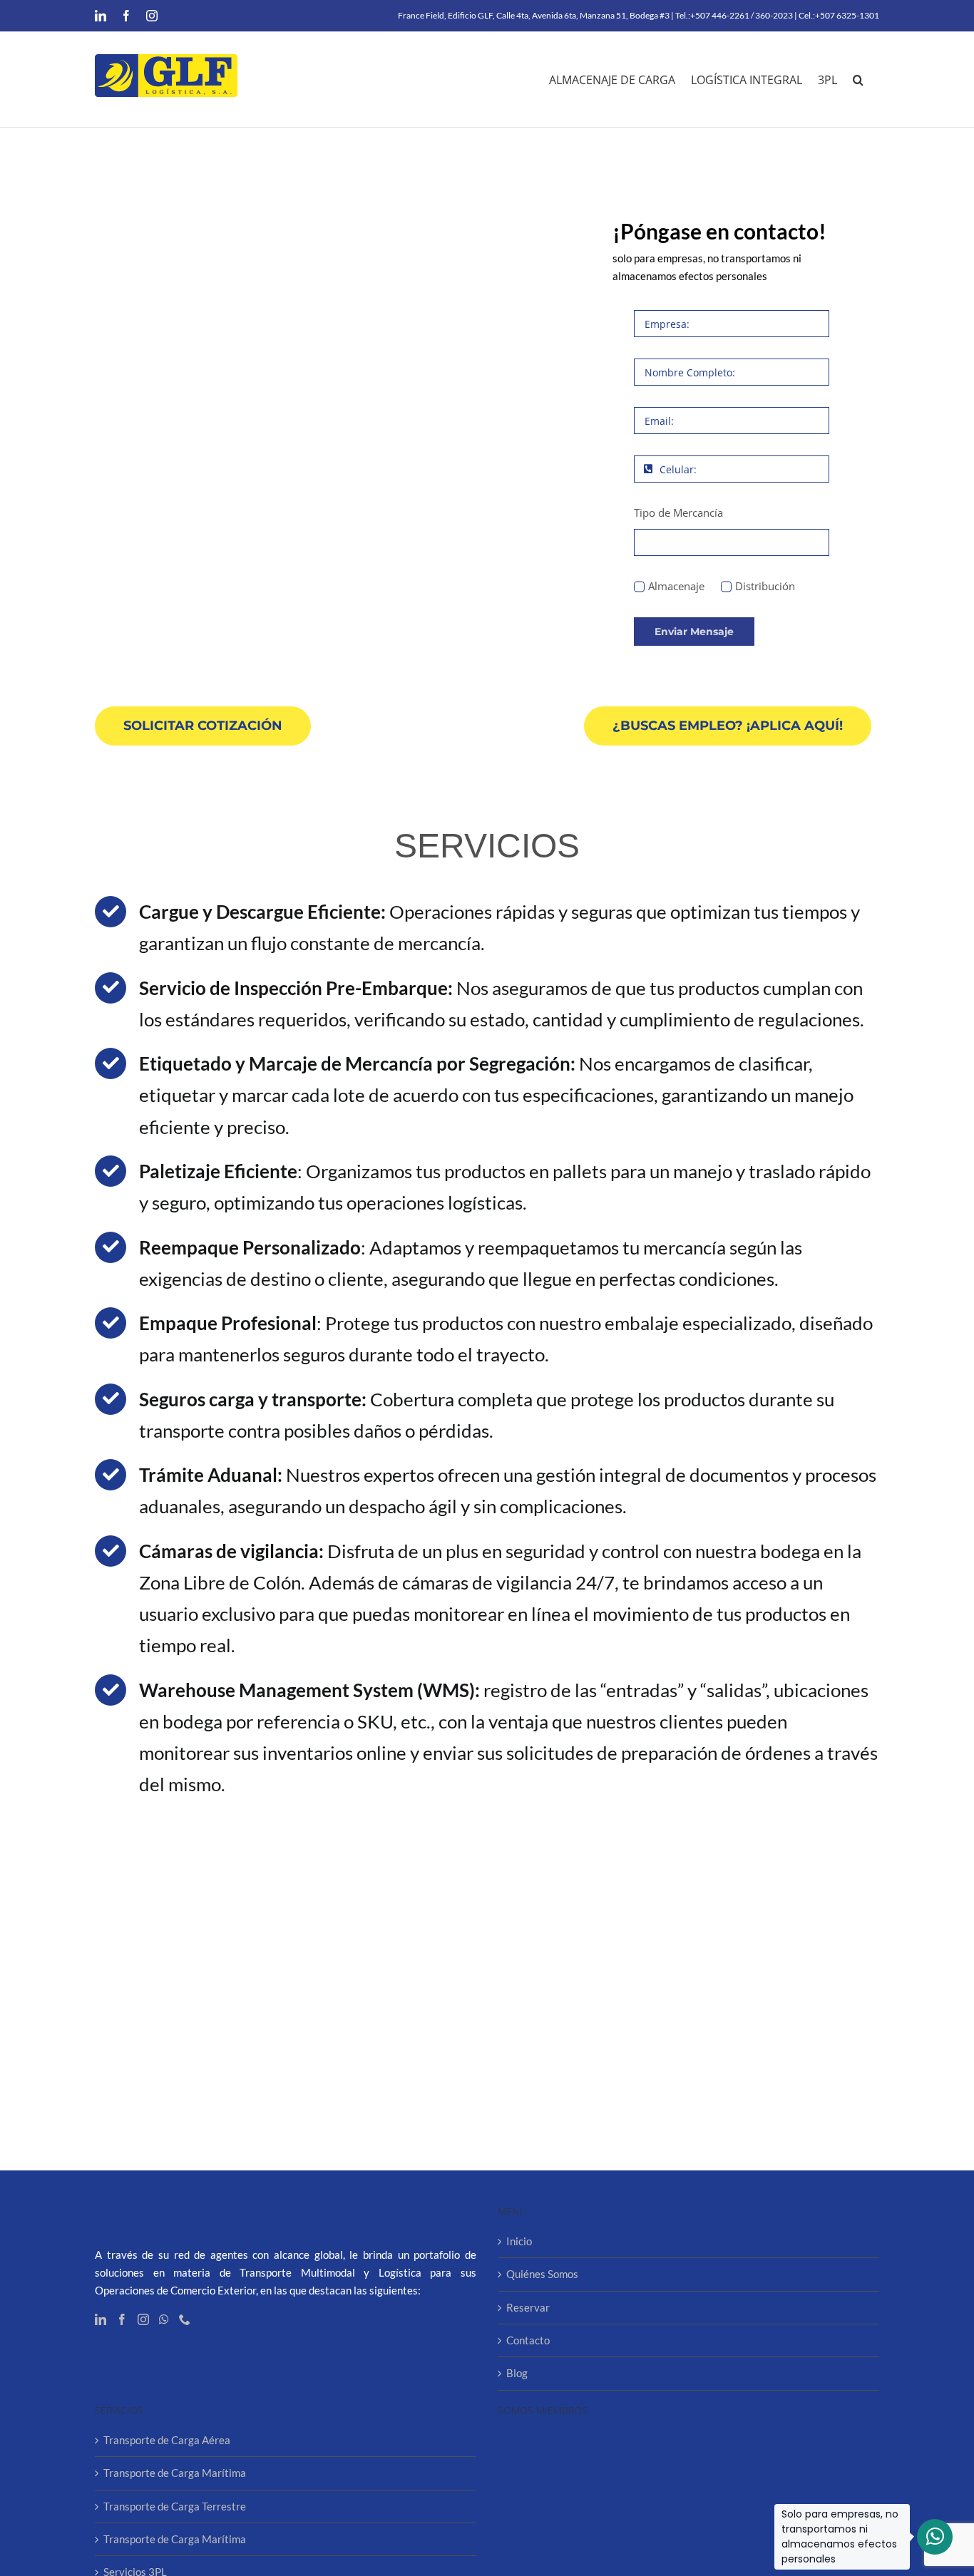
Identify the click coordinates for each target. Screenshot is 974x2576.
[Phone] (185, 2319)
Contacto (528, 2340)
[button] (858, 79)
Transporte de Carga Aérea (167, 2440)
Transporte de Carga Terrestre (175, 2506)
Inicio (519, 2241)
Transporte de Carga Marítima (175, 2473)
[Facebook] (122, 2319)
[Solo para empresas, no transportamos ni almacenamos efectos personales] (935, 2537)
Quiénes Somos (542, 2274)
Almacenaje (676, 586)
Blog (517, 2373)
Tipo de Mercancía (678, 512)
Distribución (765, 586)
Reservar (528, 2307)
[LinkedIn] (101, 2319)
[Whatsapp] (164, 2319)
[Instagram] (143, 2319)
